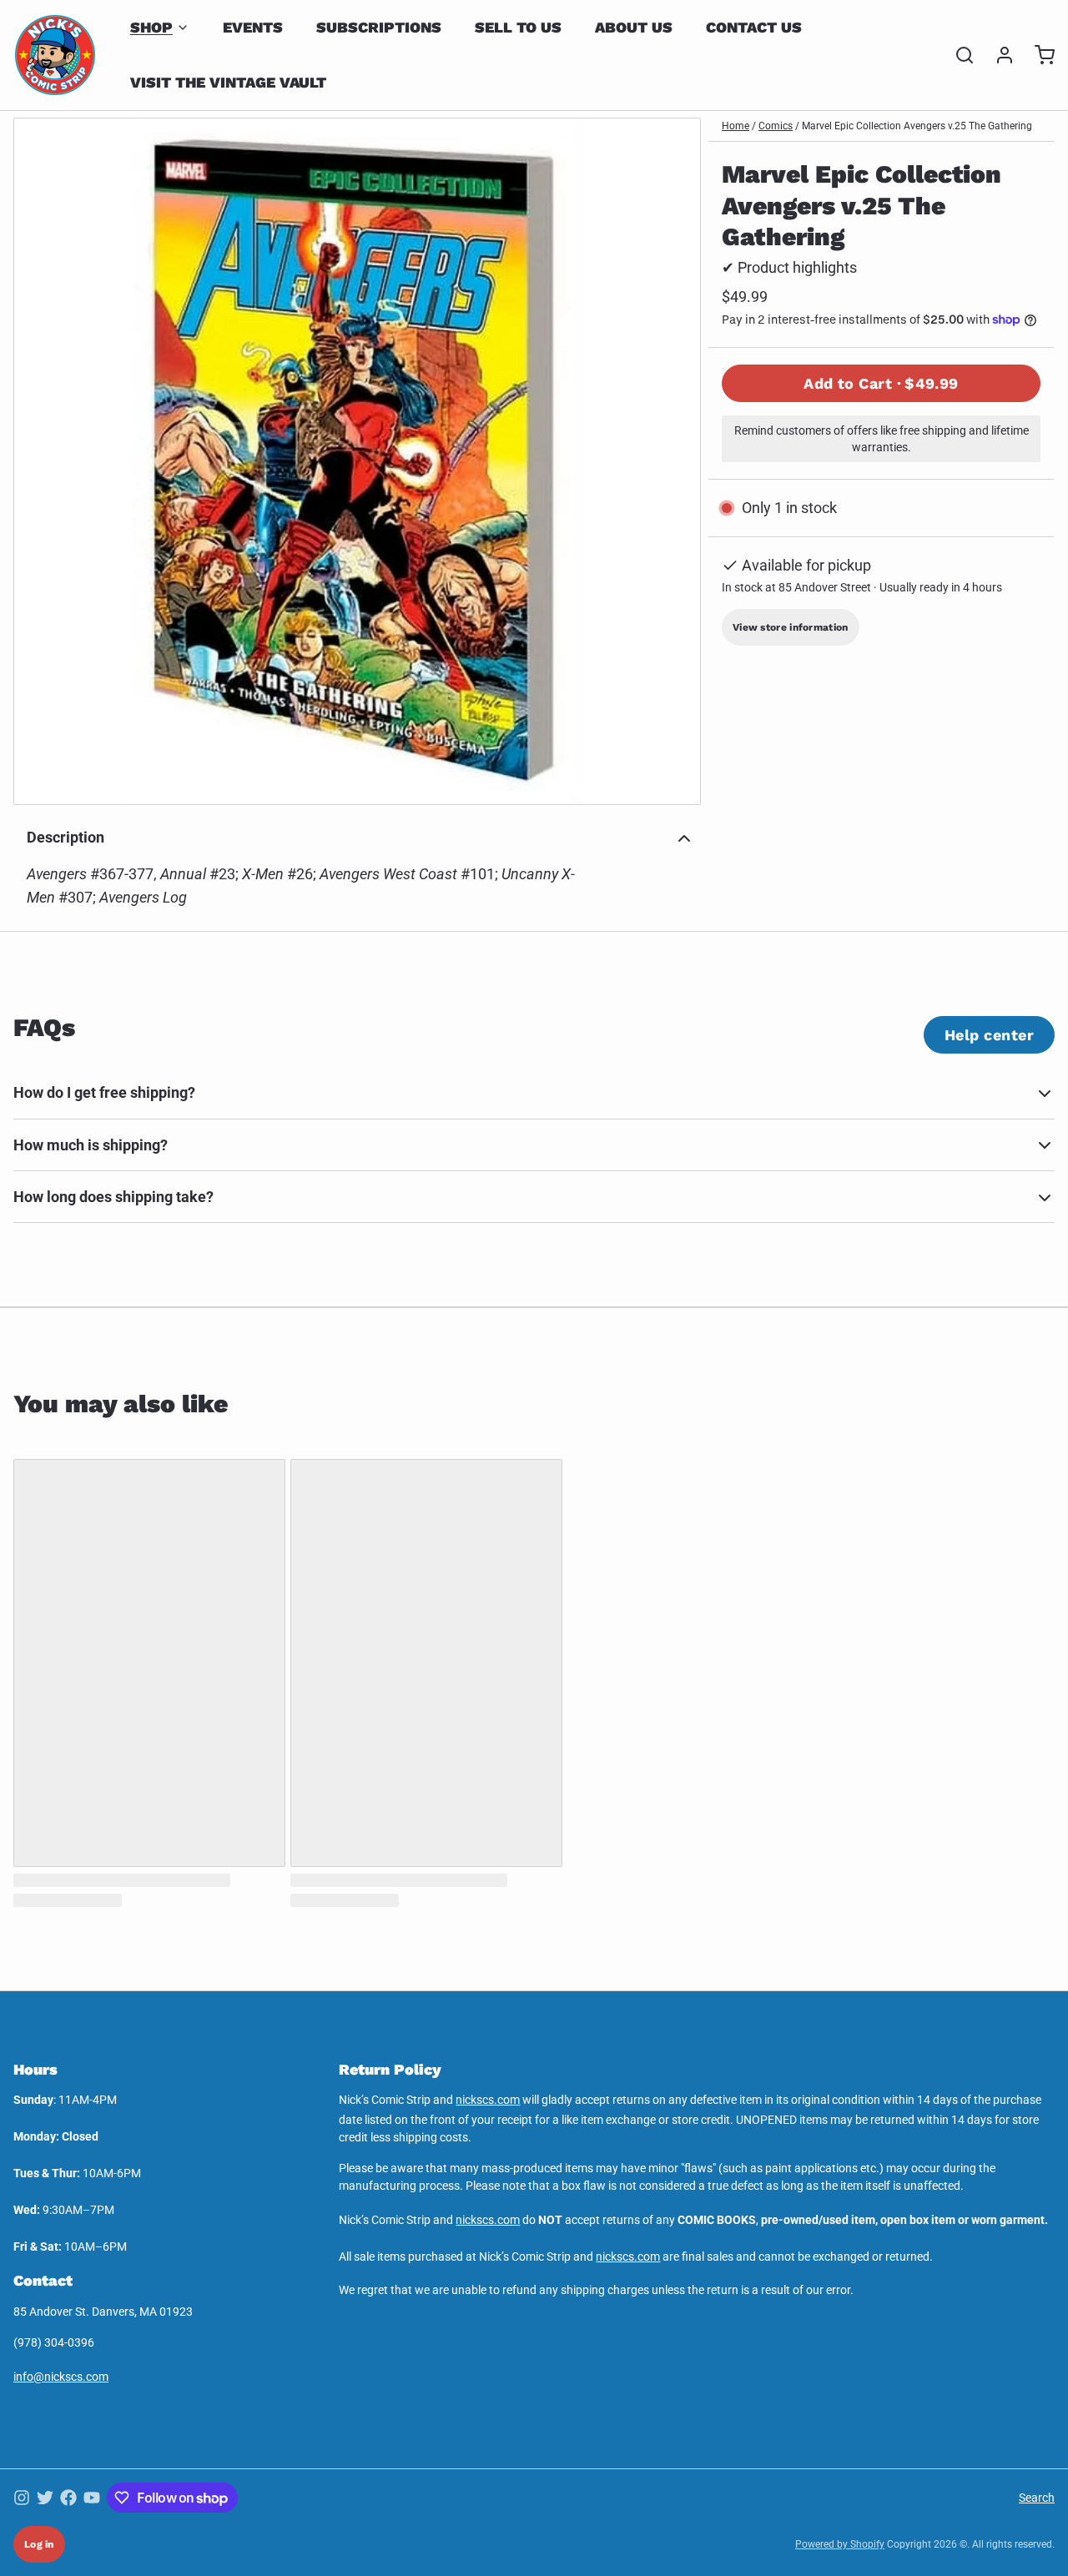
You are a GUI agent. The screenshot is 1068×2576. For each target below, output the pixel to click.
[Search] (958, 55)
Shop (151, 27)
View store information (791, 627)
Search (1037, 2498)
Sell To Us (518, 27)
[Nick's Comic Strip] (55, 55)
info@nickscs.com (61, 2377)
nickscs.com (488, 2100)
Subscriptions (379, 27)
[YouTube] (92, 2498)
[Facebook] (68, 2498)
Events (253, 27)
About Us (634, 27)
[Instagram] (22, 2498)
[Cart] (1038, 55)
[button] (881, 383)
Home (736, 126)
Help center (989, 1035)
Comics (776, 126)
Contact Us (754, 27)
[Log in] (998, 55)
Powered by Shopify (840, 2544)
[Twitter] (45, 2498)
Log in (39, 2544)
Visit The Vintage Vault (228, 82)
